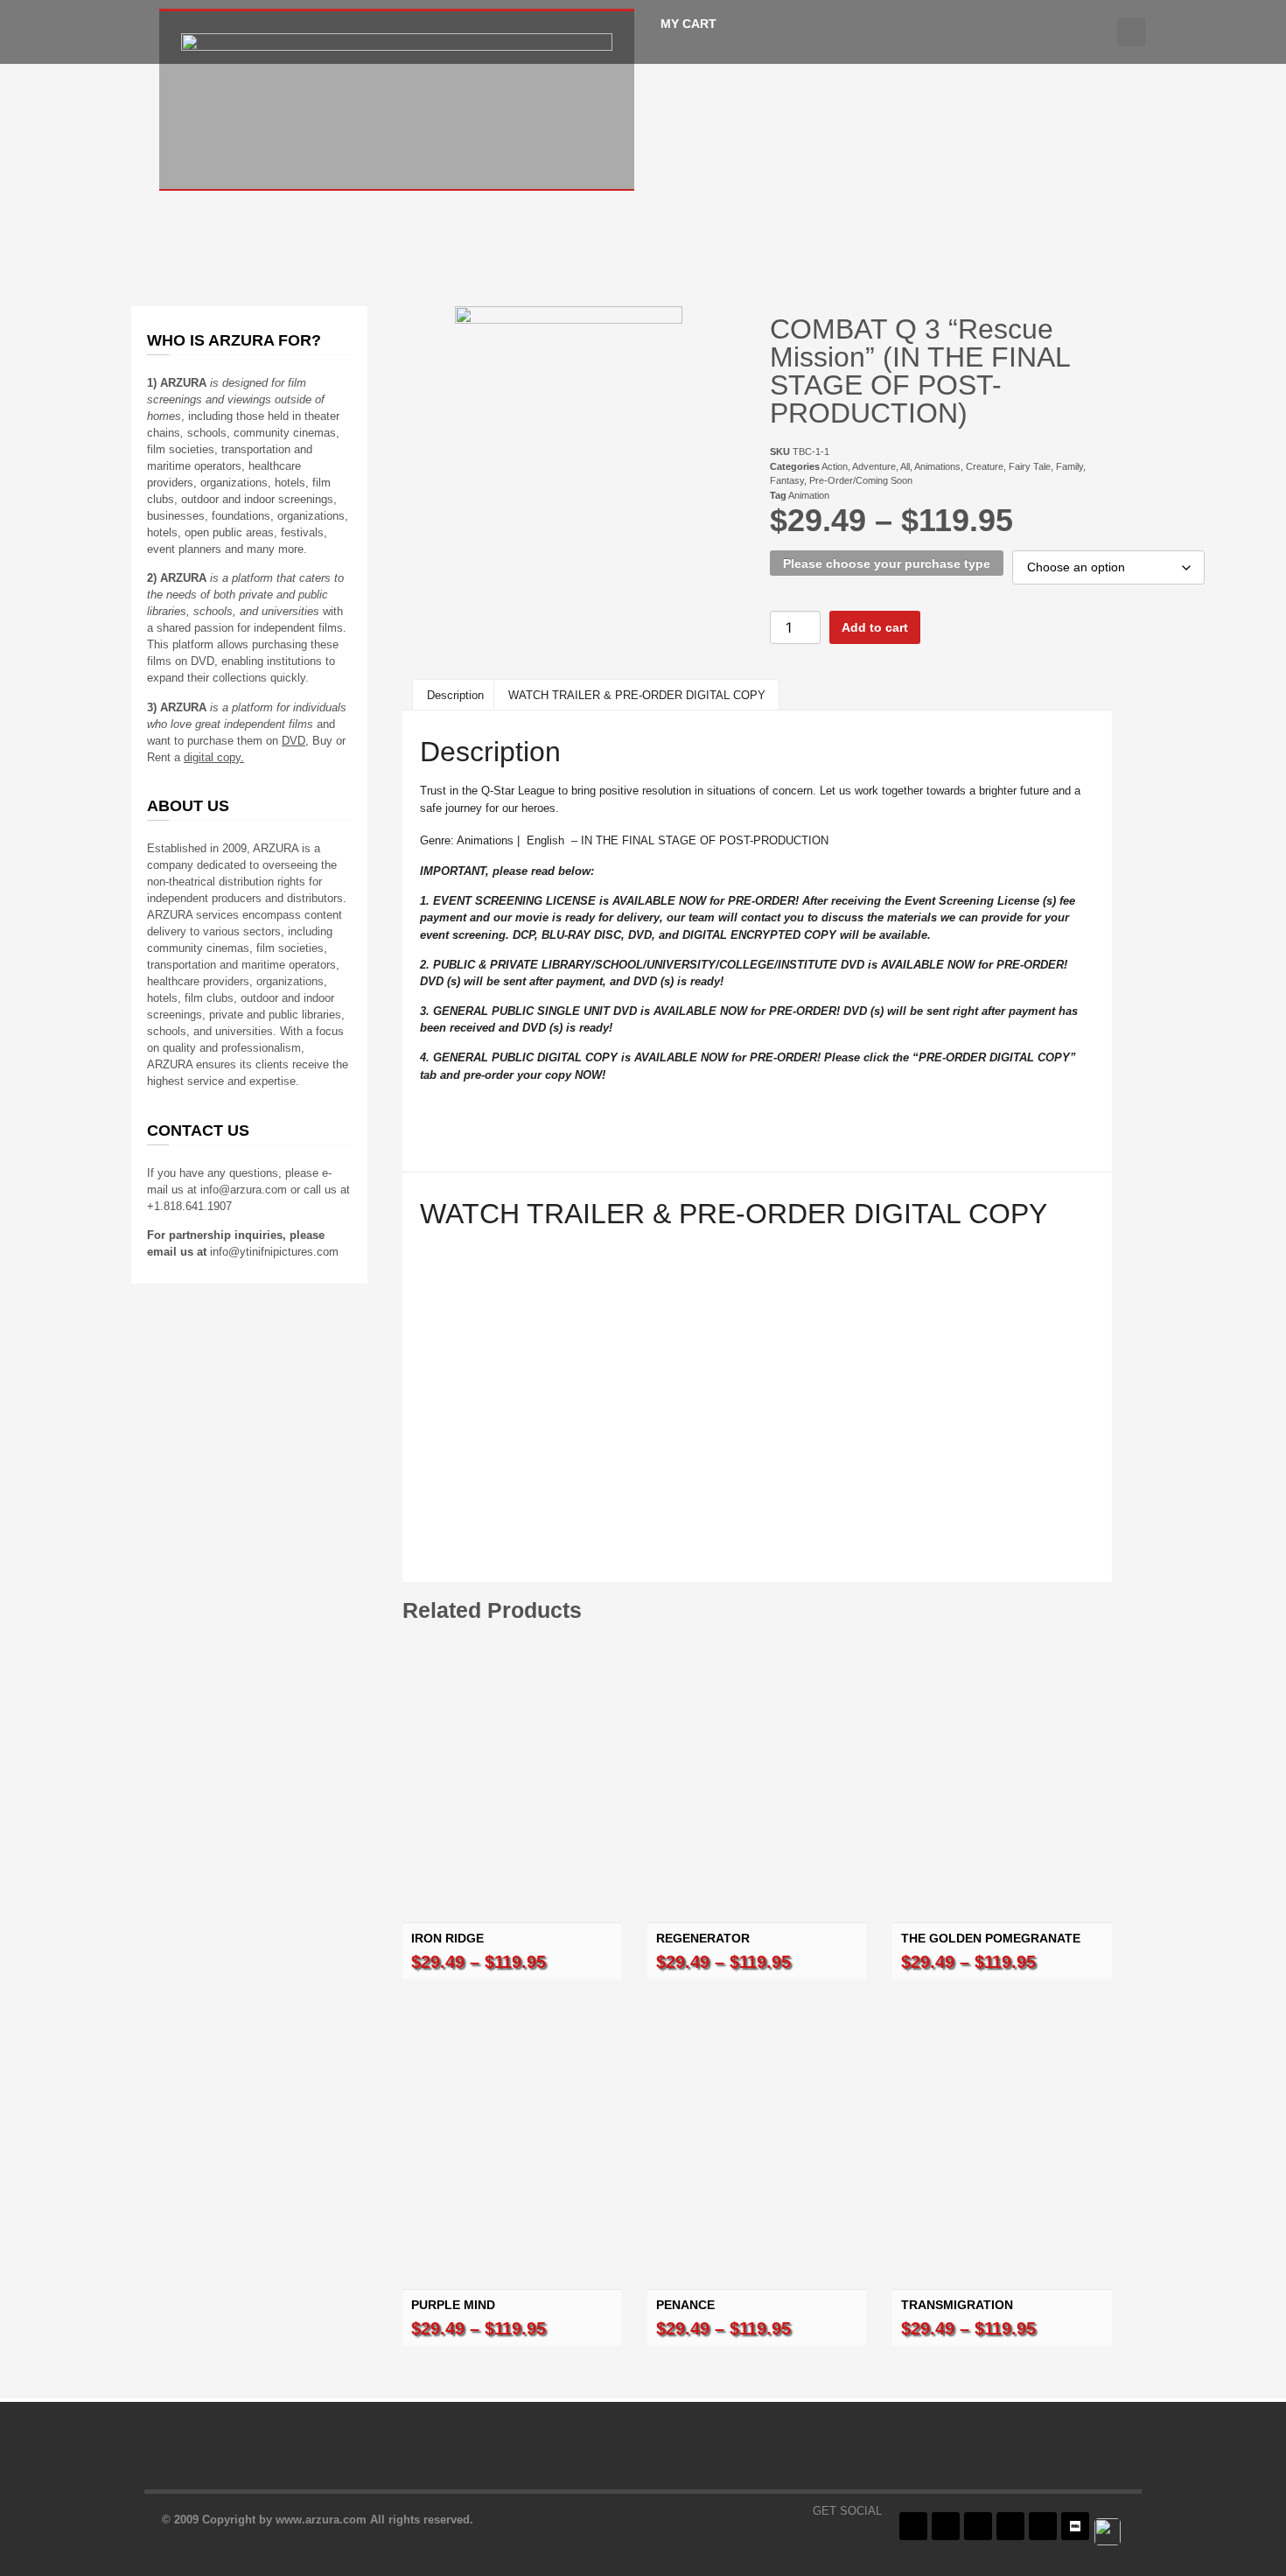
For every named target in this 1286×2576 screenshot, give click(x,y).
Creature (985, 466)
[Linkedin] (1043, 2526)
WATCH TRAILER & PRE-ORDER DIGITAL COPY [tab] (637, 695)
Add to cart (875, 627)
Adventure (874, 466)
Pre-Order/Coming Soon (861, 480)
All (905, 466)
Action (835, 466)
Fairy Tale (1030, 466)
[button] (1132, 32)
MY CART (688, 24)
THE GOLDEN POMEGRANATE (991, 1938)
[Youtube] (1010, 2526)
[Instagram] (978, 2526)
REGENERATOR (703, 1938)
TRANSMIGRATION (957, 2305)
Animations (937, 466)
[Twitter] (946, 2526)
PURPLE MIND (453, 2305)
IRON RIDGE (447, 1938)
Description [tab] (455, 695)
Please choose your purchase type (887, 563)
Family (1069, 466)
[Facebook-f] (913, 2526)
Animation (809, 495)
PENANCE (685, 2305)
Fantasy (787, 480)
